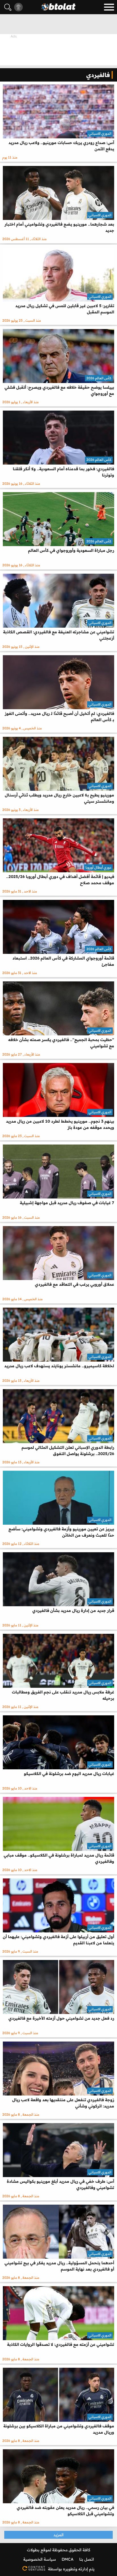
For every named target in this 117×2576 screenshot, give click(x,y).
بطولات (33, 2550)
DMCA (68, 2559)
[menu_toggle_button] (109, 7)
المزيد (58, 2535)
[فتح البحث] (8, 7)
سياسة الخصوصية (40, 2559)
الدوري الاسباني (100, 133)
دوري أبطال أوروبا (98, 867)
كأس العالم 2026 (99, 378)
